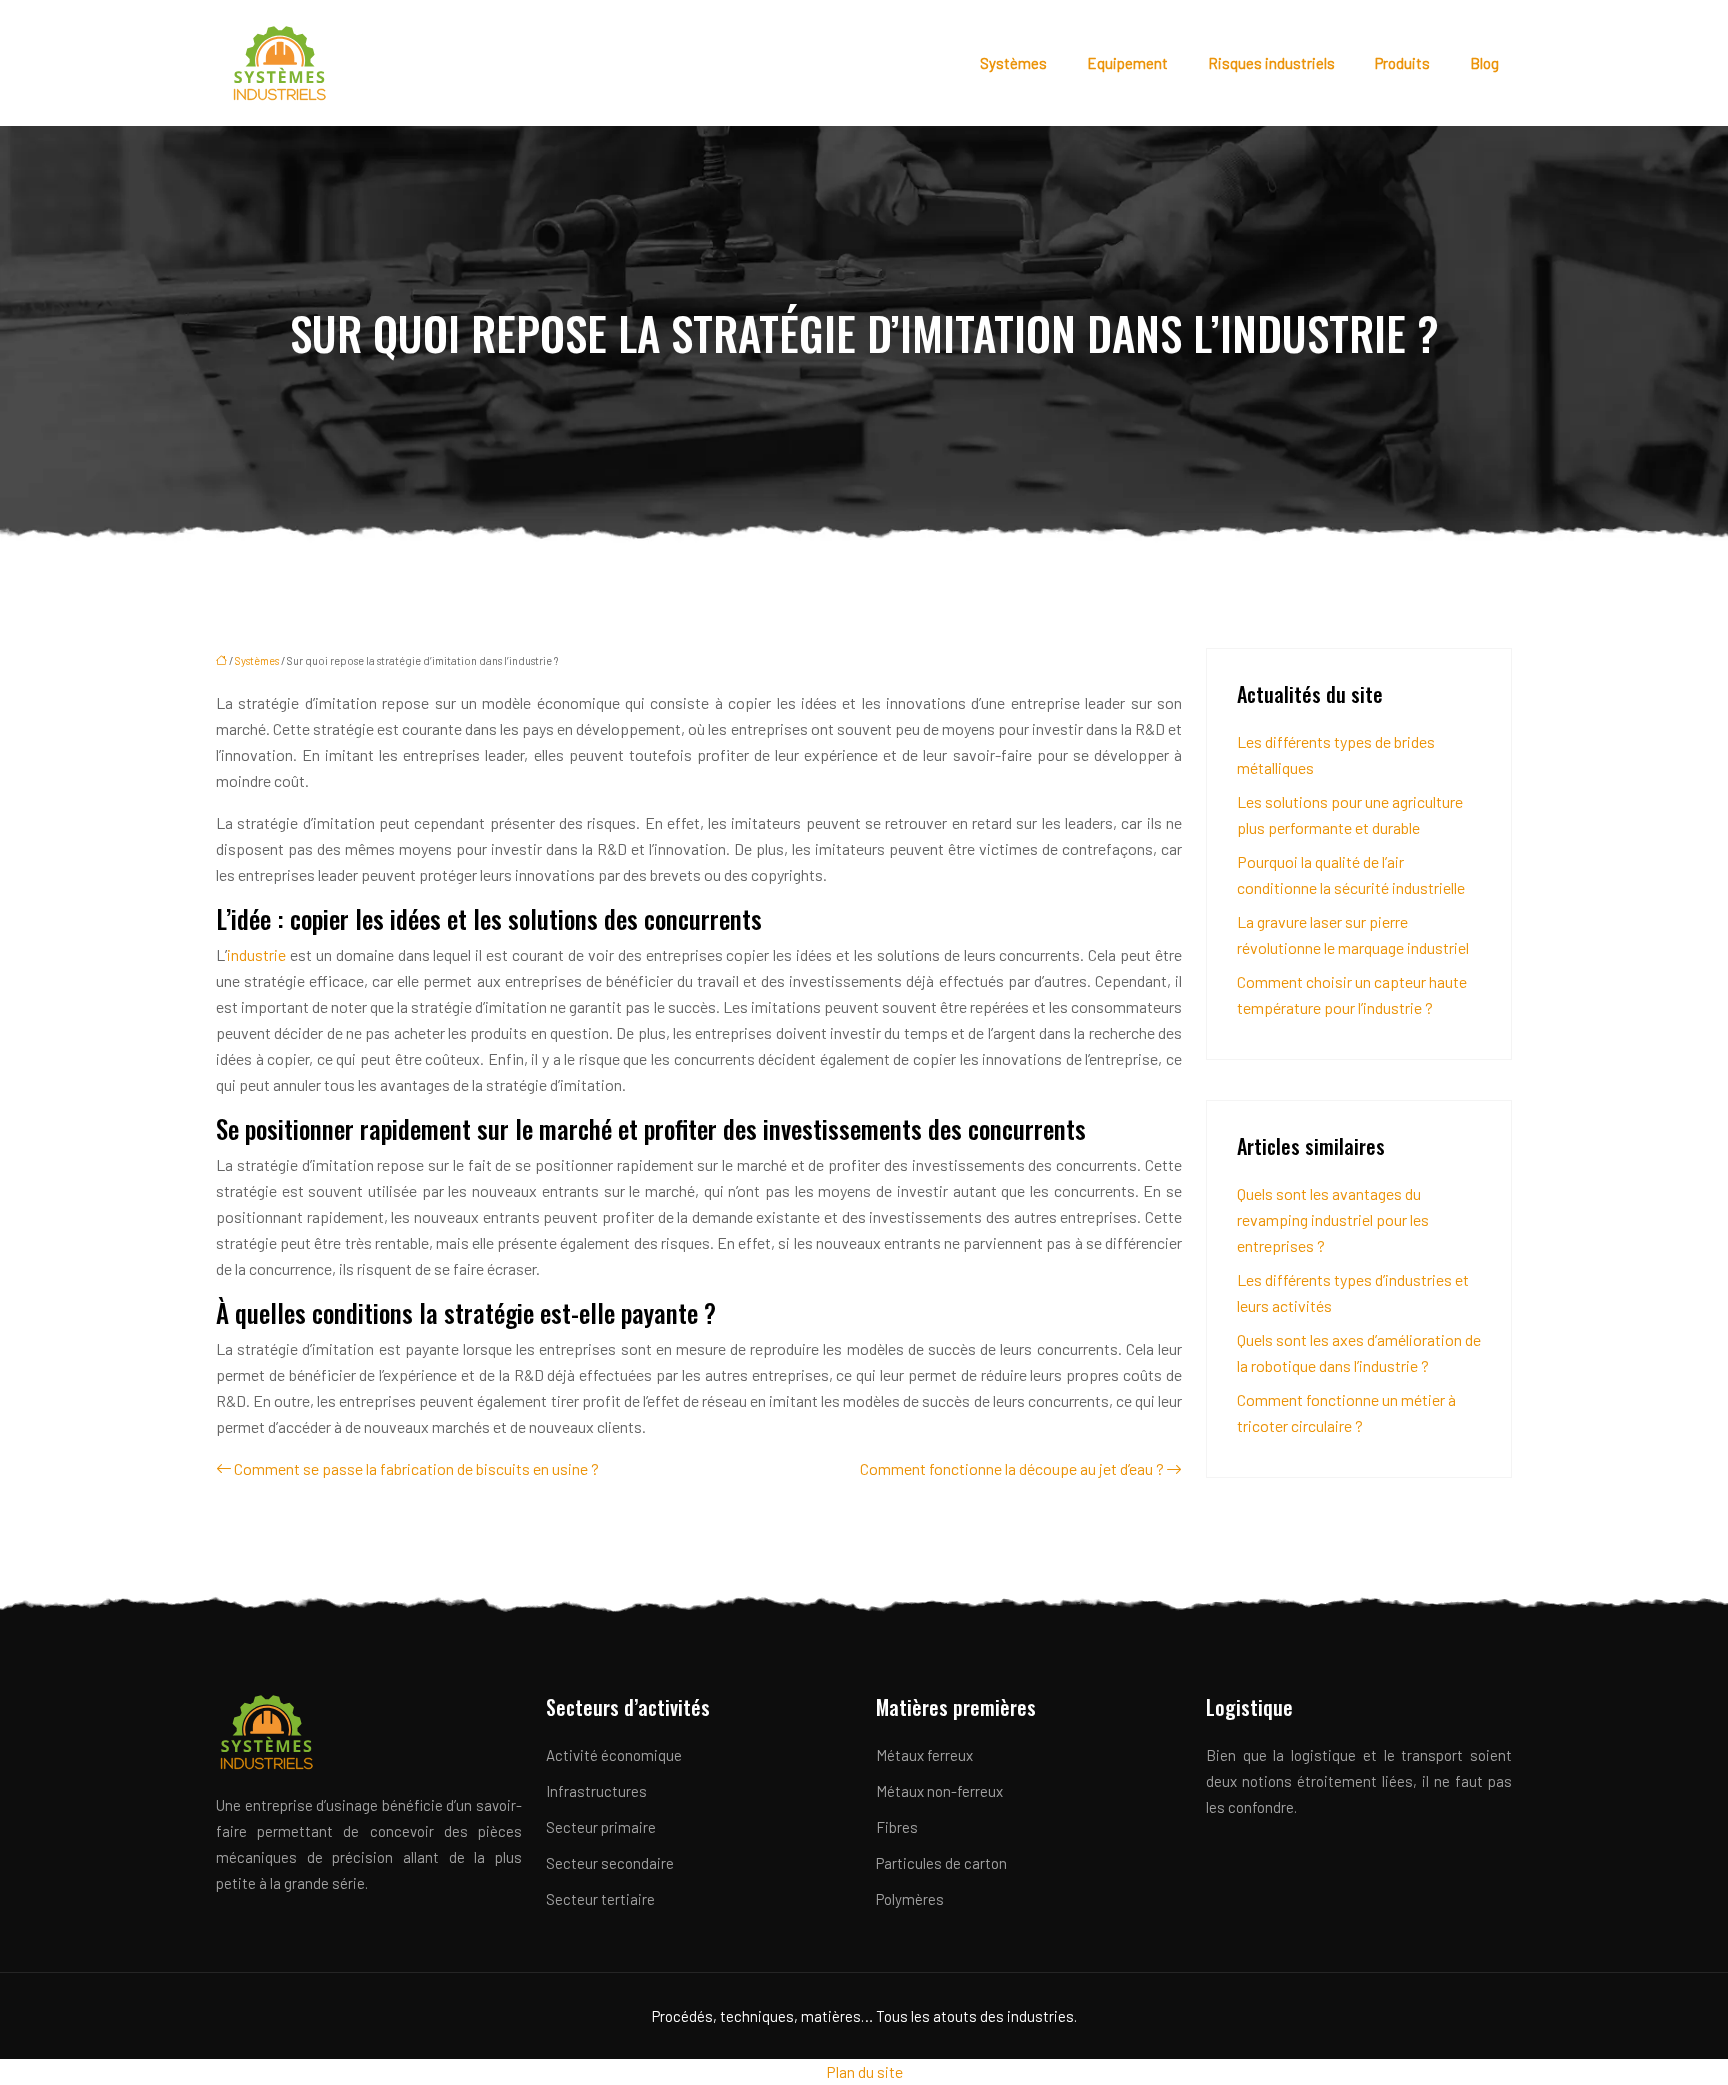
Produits (1402, 63)
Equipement (1127, 63)
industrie (258, 954)
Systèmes (1013, 63)
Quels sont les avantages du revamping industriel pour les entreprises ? (1333, 1219)
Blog (1484, 63)
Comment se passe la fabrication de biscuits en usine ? (416, 1468)
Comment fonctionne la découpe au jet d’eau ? (1012, 1468)
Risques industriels (1271, 63)
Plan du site (864, 2071)
